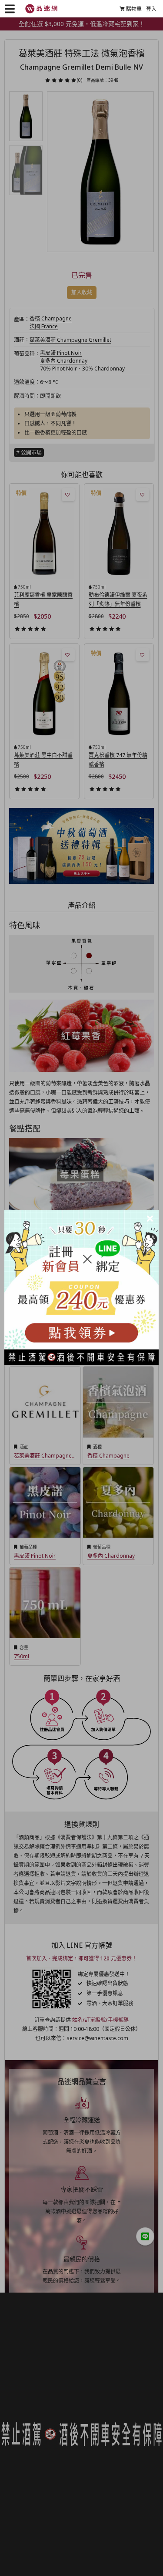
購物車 (134, 9)
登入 (151, 9)
